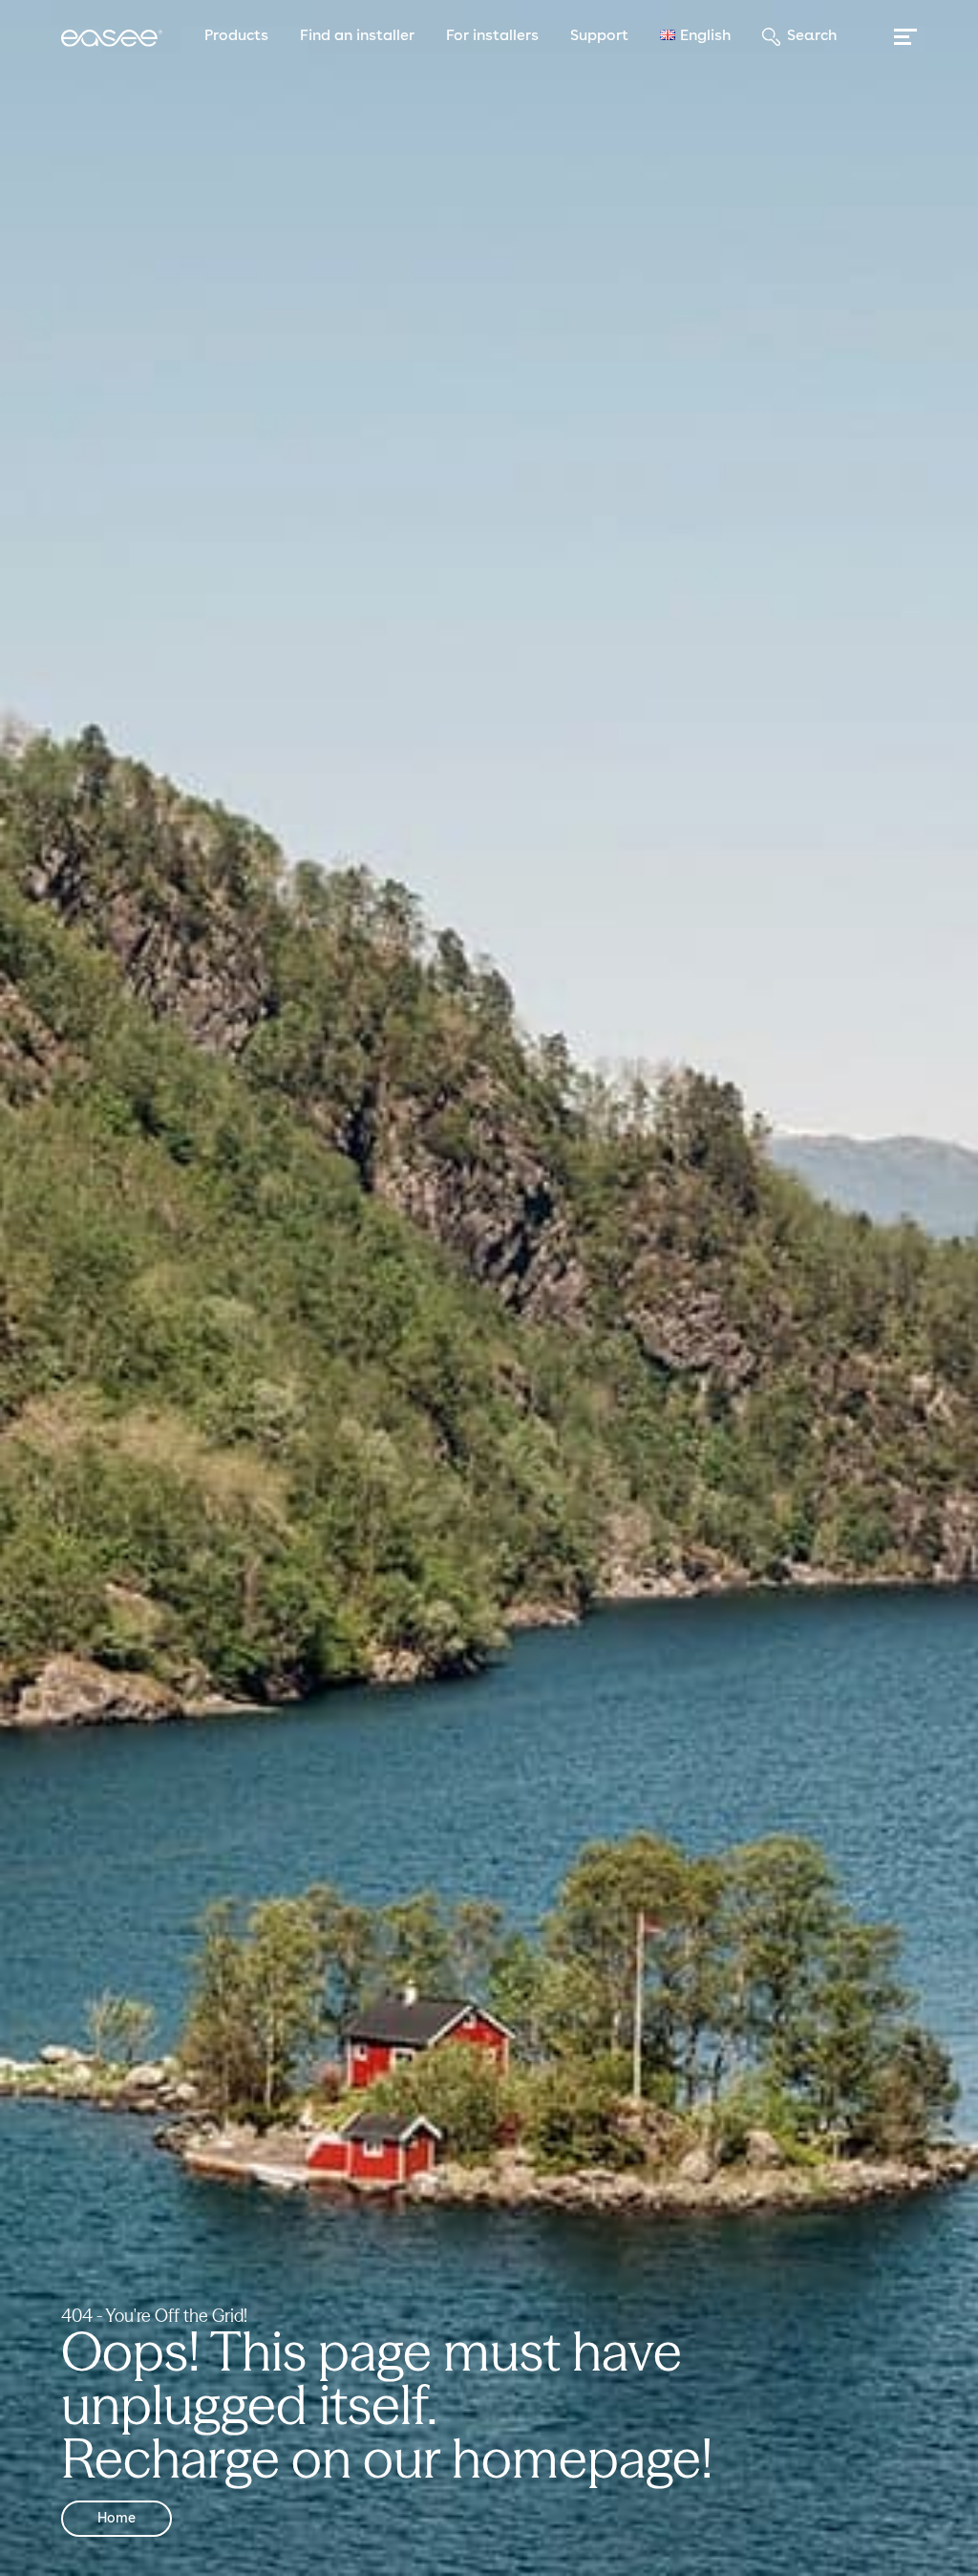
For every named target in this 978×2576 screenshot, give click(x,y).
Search (811, 36)
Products (236, 36)
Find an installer (357, 36)
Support (599, 36)
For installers (492, 36)
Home (117, 2519)
